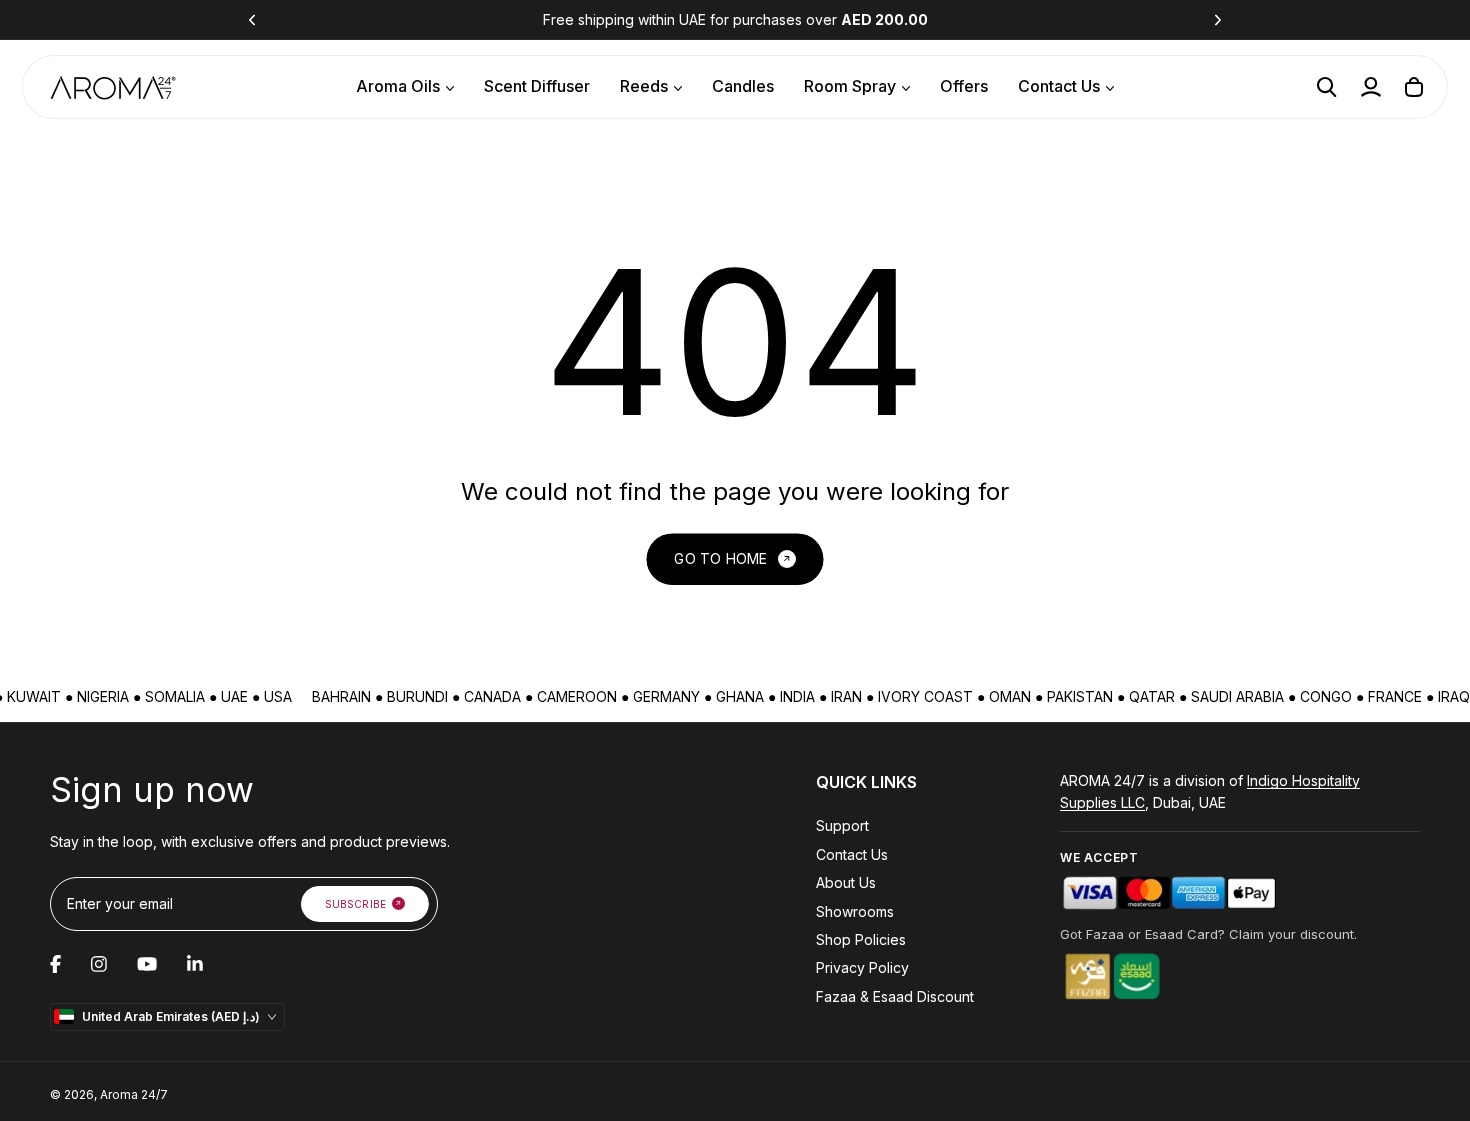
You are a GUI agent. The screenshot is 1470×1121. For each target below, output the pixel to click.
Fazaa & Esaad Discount (895, 996)
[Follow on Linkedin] (195, 964)
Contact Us (852, 854)
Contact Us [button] (1059, 86)
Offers (964, 86)
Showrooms (855, 911)
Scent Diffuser (537, 86)
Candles (743, 86)
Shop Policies (861, 939)
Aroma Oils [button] (398, 86)
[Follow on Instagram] (99, 964)
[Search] (1327, 87)
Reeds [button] (644, 86)
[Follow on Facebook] (55, 964)
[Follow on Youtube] (147, 964)
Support (842, 825)
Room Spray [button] (850, 86)
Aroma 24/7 (134, 1094)
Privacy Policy (862, 967)
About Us (846, 882)
